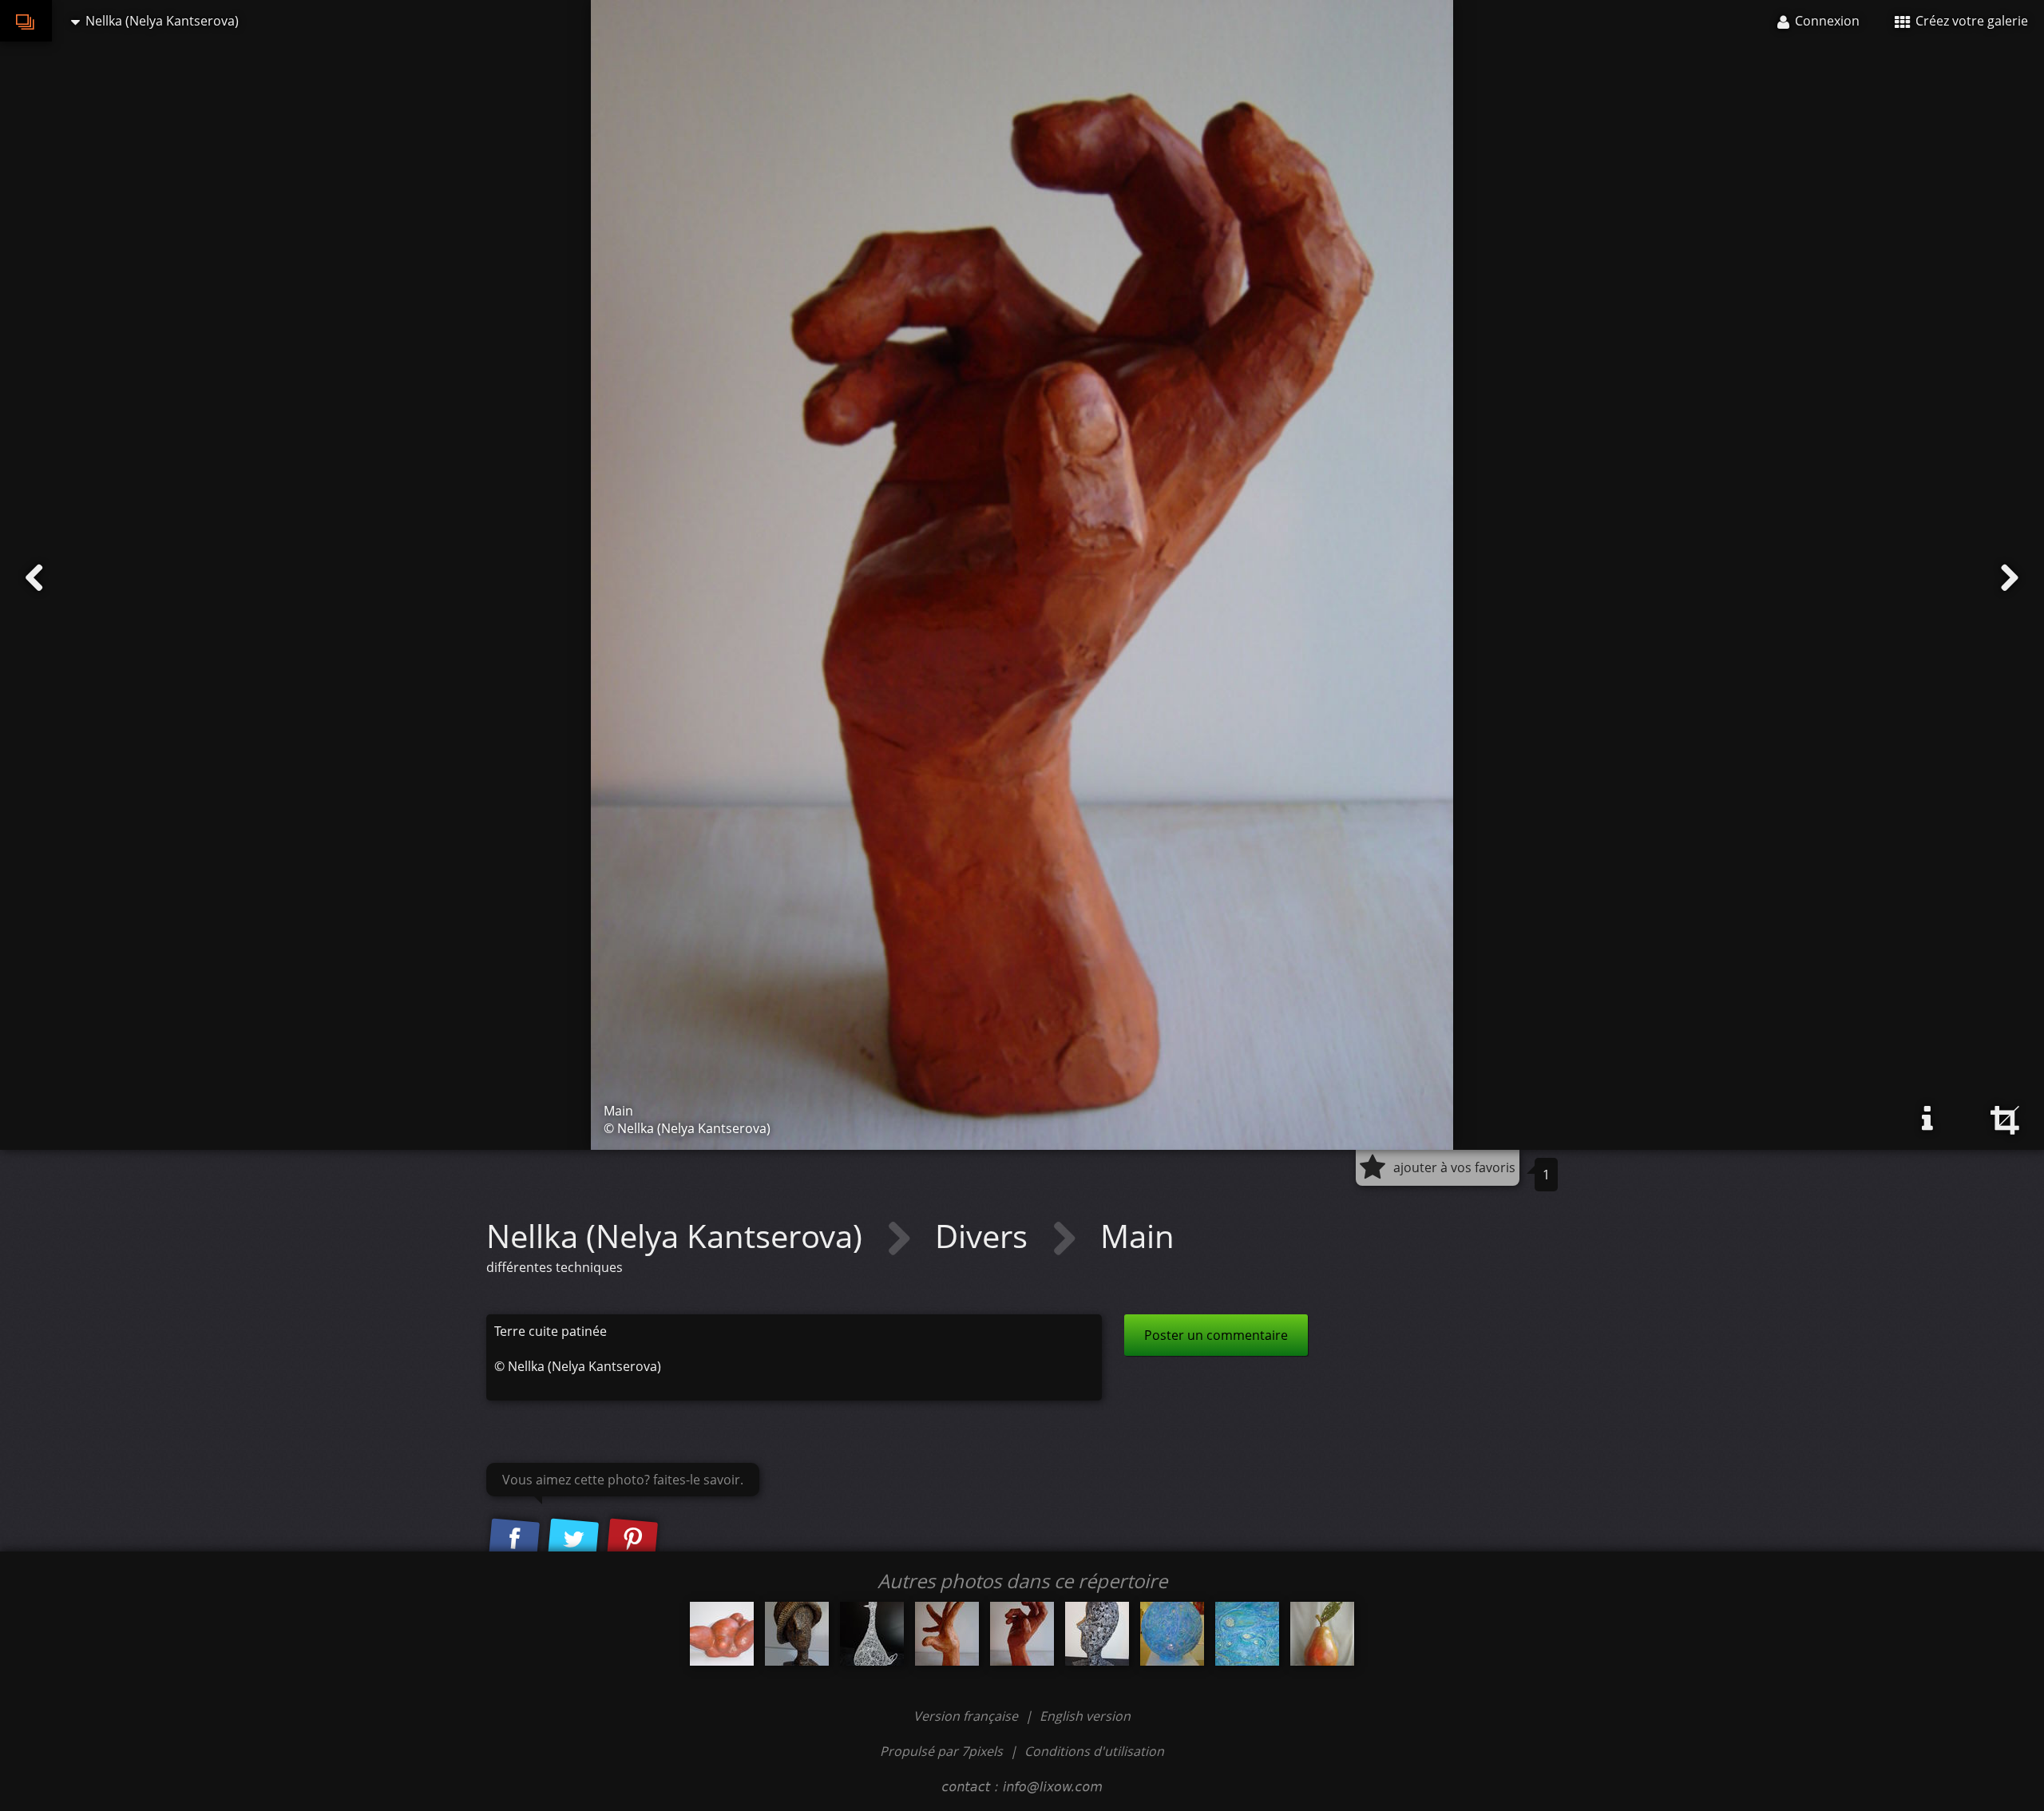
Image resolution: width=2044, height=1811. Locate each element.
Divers (985, 1236)
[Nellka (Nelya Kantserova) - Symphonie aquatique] (1172, 1634)
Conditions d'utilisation (1094, 1751)
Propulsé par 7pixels (941, 1751)
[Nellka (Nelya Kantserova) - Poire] (1322, 1634)
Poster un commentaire (1216, 1335)
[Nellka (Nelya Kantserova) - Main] (947, 1634)
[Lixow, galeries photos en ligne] (26, 21)
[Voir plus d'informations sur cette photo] (1927, 1119)
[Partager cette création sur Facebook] (514, 1540)
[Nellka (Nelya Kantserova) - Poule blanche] (872, 1634)
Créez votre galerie (1970, 21)
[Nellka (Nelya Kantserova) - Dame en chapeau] (797, 1634)
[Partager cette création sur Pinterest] (632, 1540)
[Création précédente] (34, 578)
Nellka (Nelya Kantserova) (678, 1236)
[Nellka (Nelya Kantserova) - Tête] (1097, 1634)
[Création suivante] (2010, 578)
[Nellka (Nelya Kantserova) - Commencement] (722, 1634)
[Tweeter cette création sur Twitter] (573, 1540)
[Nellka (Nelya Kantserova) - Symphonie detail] (1247, 1634)
